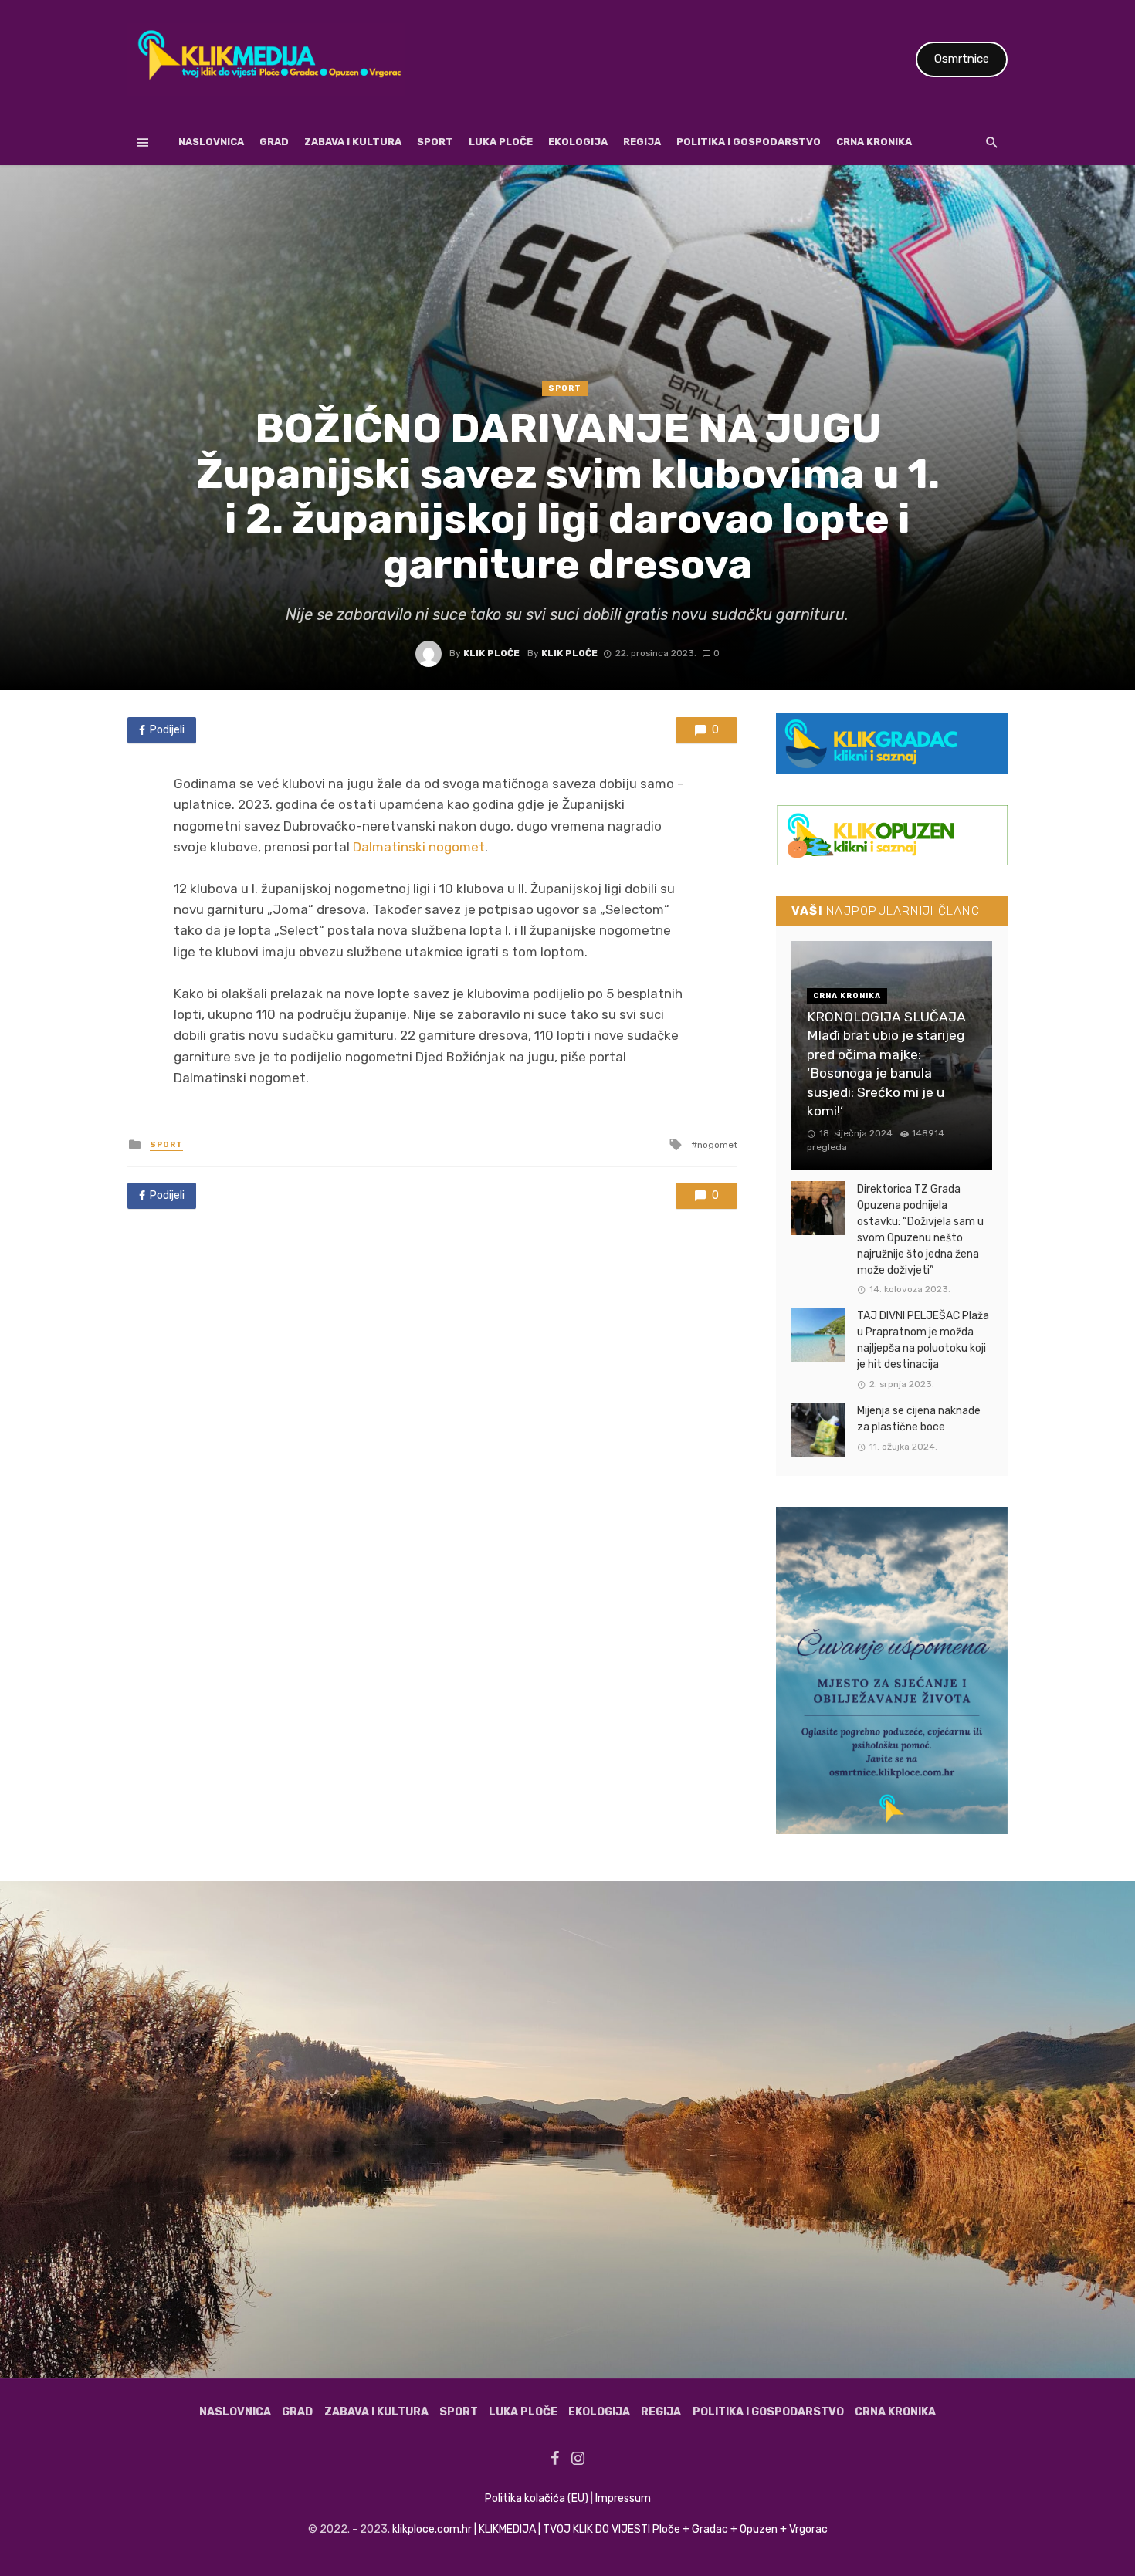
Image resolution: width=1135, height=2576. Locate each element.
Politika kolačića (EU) (537, 2498)
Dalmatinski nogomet (419, 847)
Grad (274, 142)
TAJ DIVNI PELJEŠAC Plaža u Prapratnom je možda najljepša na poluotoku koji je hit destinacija (923, 1340)
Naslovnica (211, 142)
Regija (642, 142)
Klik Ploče (491, 653)
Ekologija (578, 142)
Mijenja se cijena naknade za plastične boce (919, 1419)
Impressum (623, 2498)
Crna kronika (874, 142)
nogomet (717, 1145)
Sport (435, 142)
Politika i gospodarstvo (749, 142)
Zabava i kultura (353, 142)
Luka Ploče (501, 142)
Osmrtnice (962, 59)
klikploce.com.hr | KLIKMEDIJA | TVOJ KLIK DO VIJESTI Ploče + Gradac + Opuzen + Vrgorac (610, 2529)
